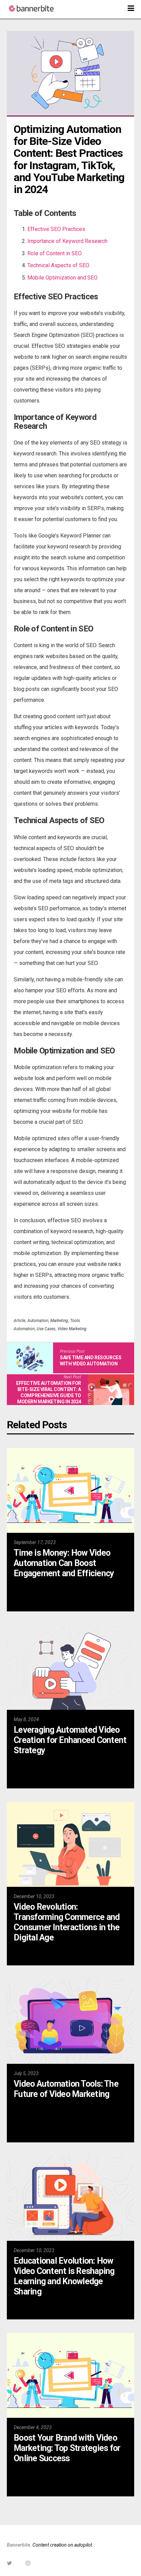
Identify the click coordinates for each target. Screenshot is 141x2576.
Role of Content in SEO (55, 253)
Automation (38, 1321)
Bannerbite (18, 2545)
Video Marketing (72, 1329)
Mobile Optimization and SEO (62, 278)
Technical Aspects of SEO (58, 265)
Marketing (59, 1321)
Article (20, 1321)
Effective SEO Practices (56, 229)
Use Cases (46, 1329)
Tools (75, 1321)
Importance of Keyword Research (67, 241)
